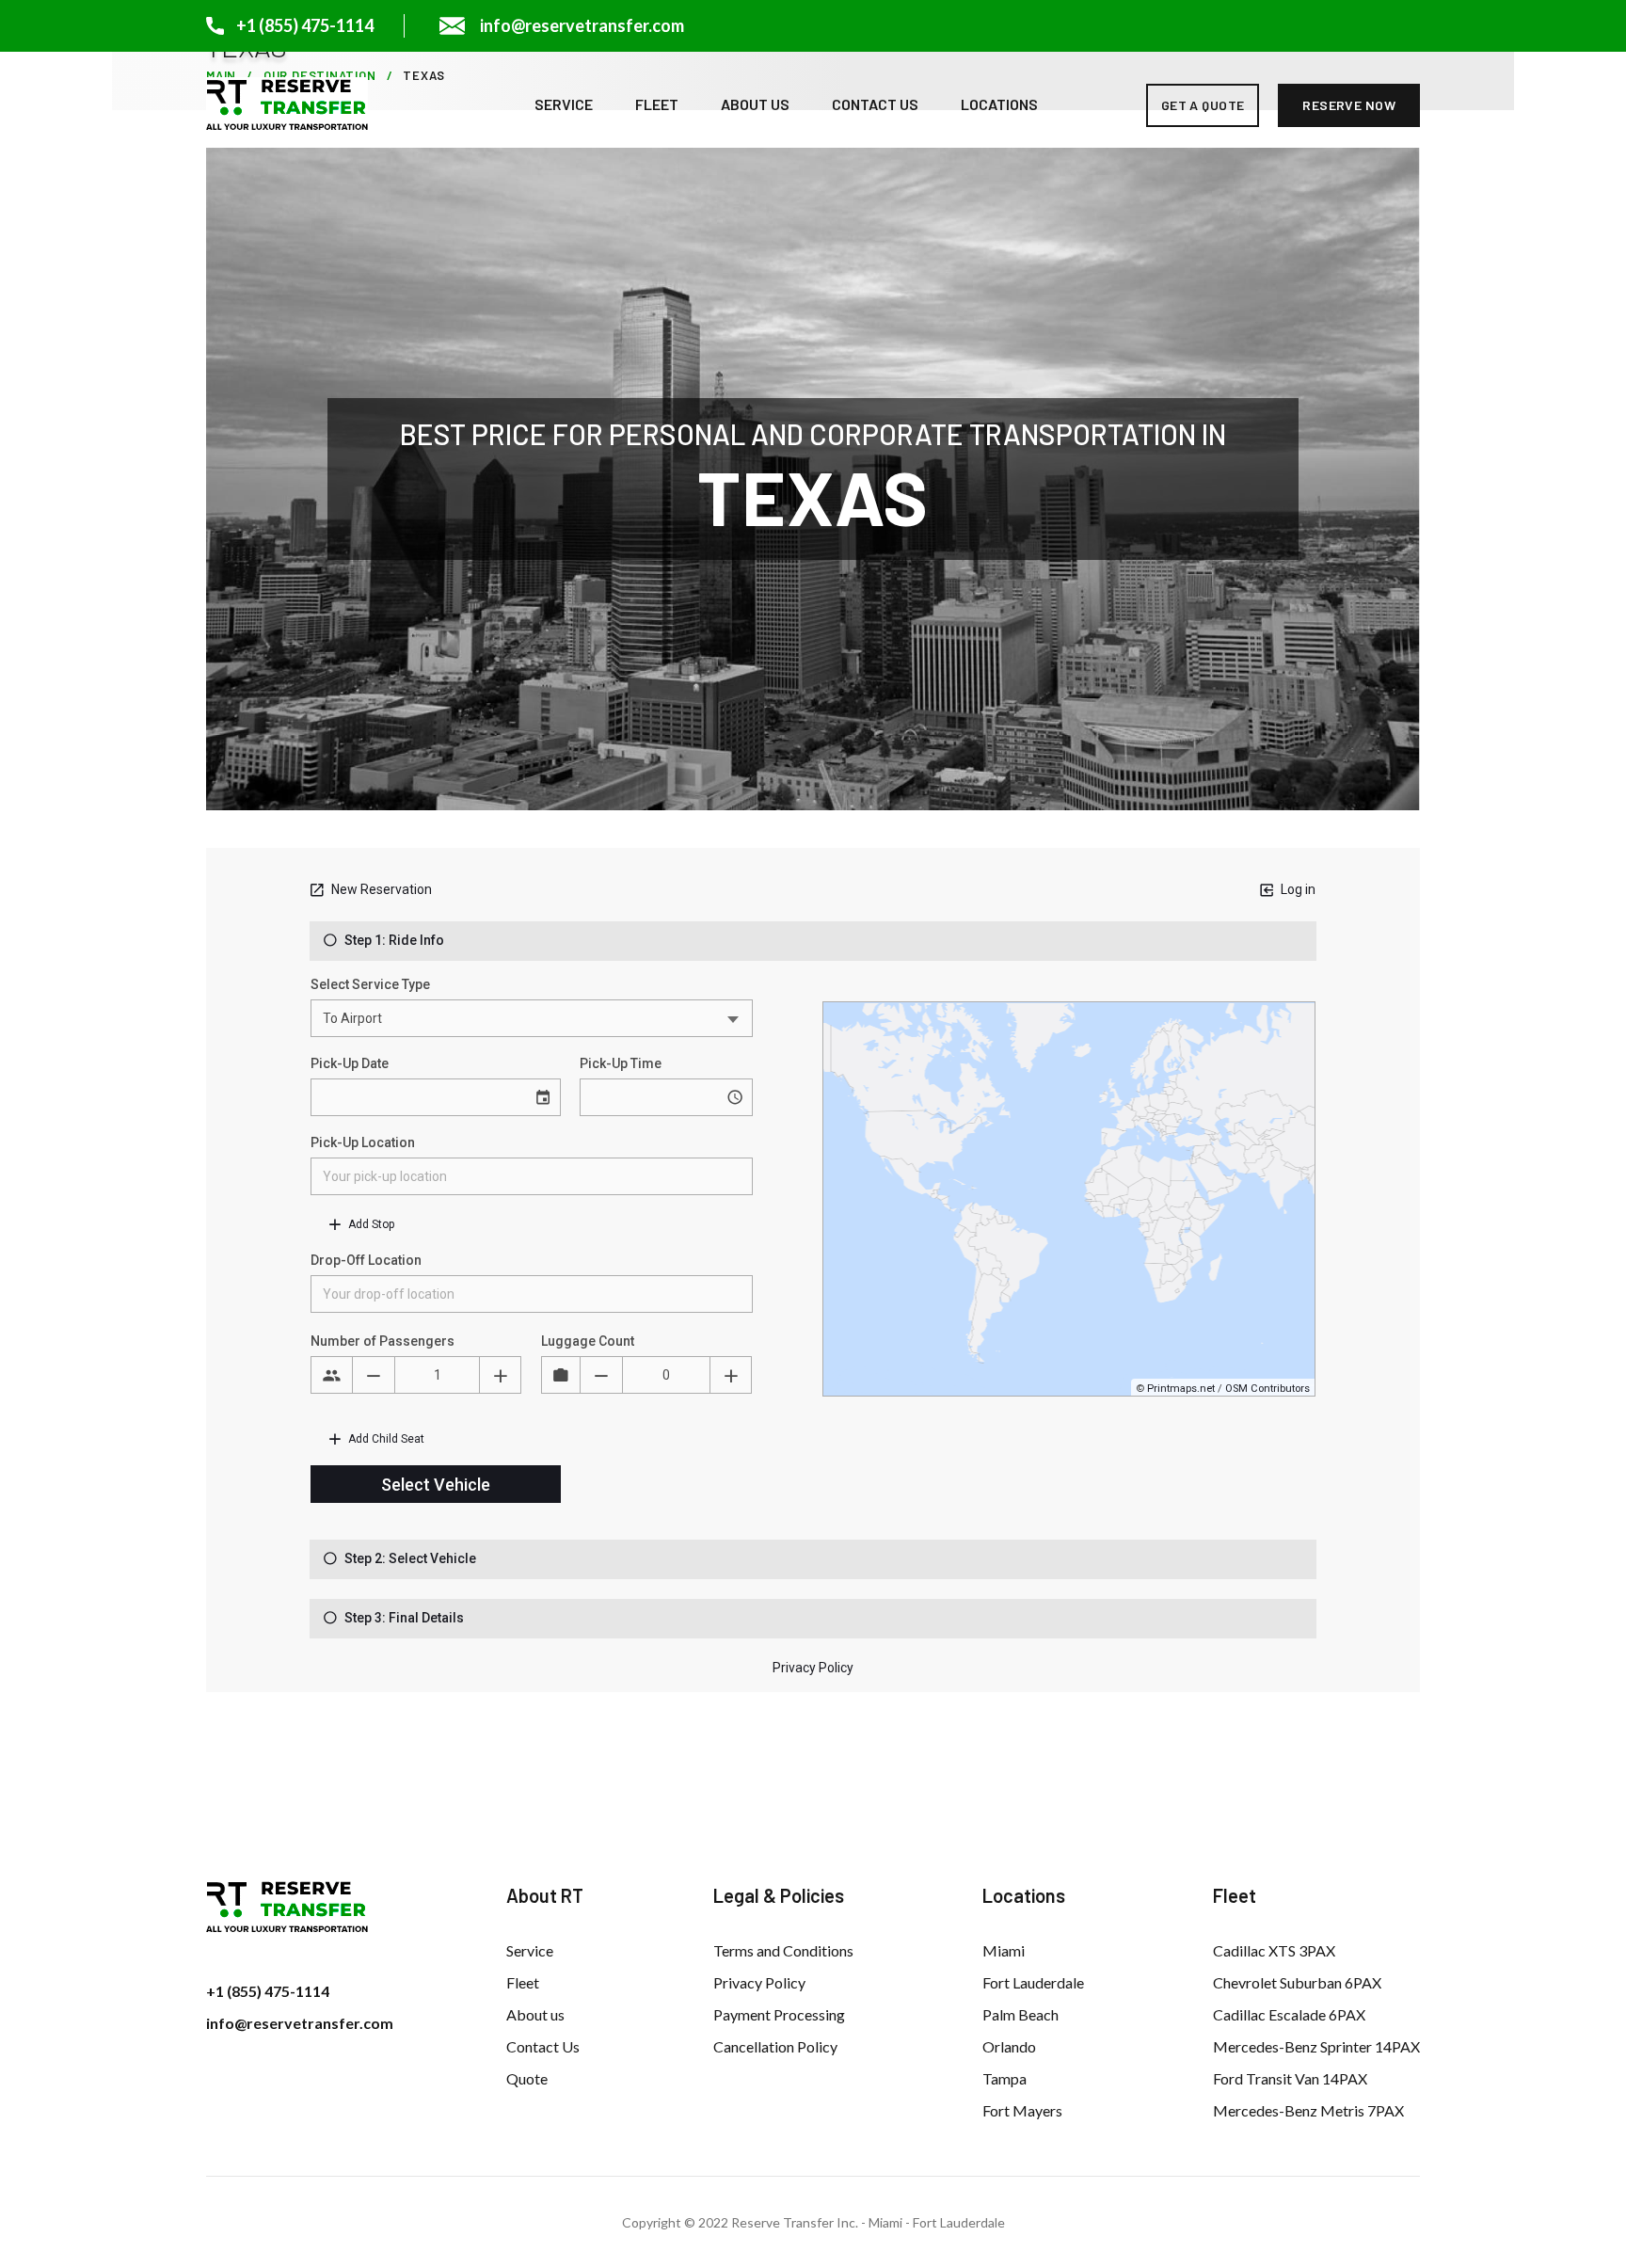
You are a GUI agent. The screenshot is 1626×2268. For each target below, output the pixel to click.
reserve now (1349, 105)
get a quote (1203, 105)
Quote (527, 2078)
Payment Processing (779, 2014)
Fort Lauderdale (1033, 1982)
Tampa (1004, 2078)
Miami (1004, 1950)
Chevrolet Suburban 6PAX (1297, 1982)
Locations (999, 104)
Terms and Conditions (783, 1950)
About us (755, 104)
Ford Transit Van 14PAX (1290, 2078)
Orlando (1009, 2046)
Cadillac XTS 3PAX (1274, 1950)
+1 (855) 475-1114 (268, 1991)
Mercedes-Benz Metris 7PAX (1308, 2110)
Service (564, 104)
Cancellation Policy (775, 2046)
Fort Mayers (1022, 2110)
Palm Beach (1020, 2014)
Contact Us (875, 104)
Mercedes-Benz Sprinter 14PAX (1316, 2046)
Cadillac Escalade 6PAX (1289, 2014)
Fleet (657, 104)
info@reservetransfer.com (300, 2023)
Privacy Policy (759, 1982)
